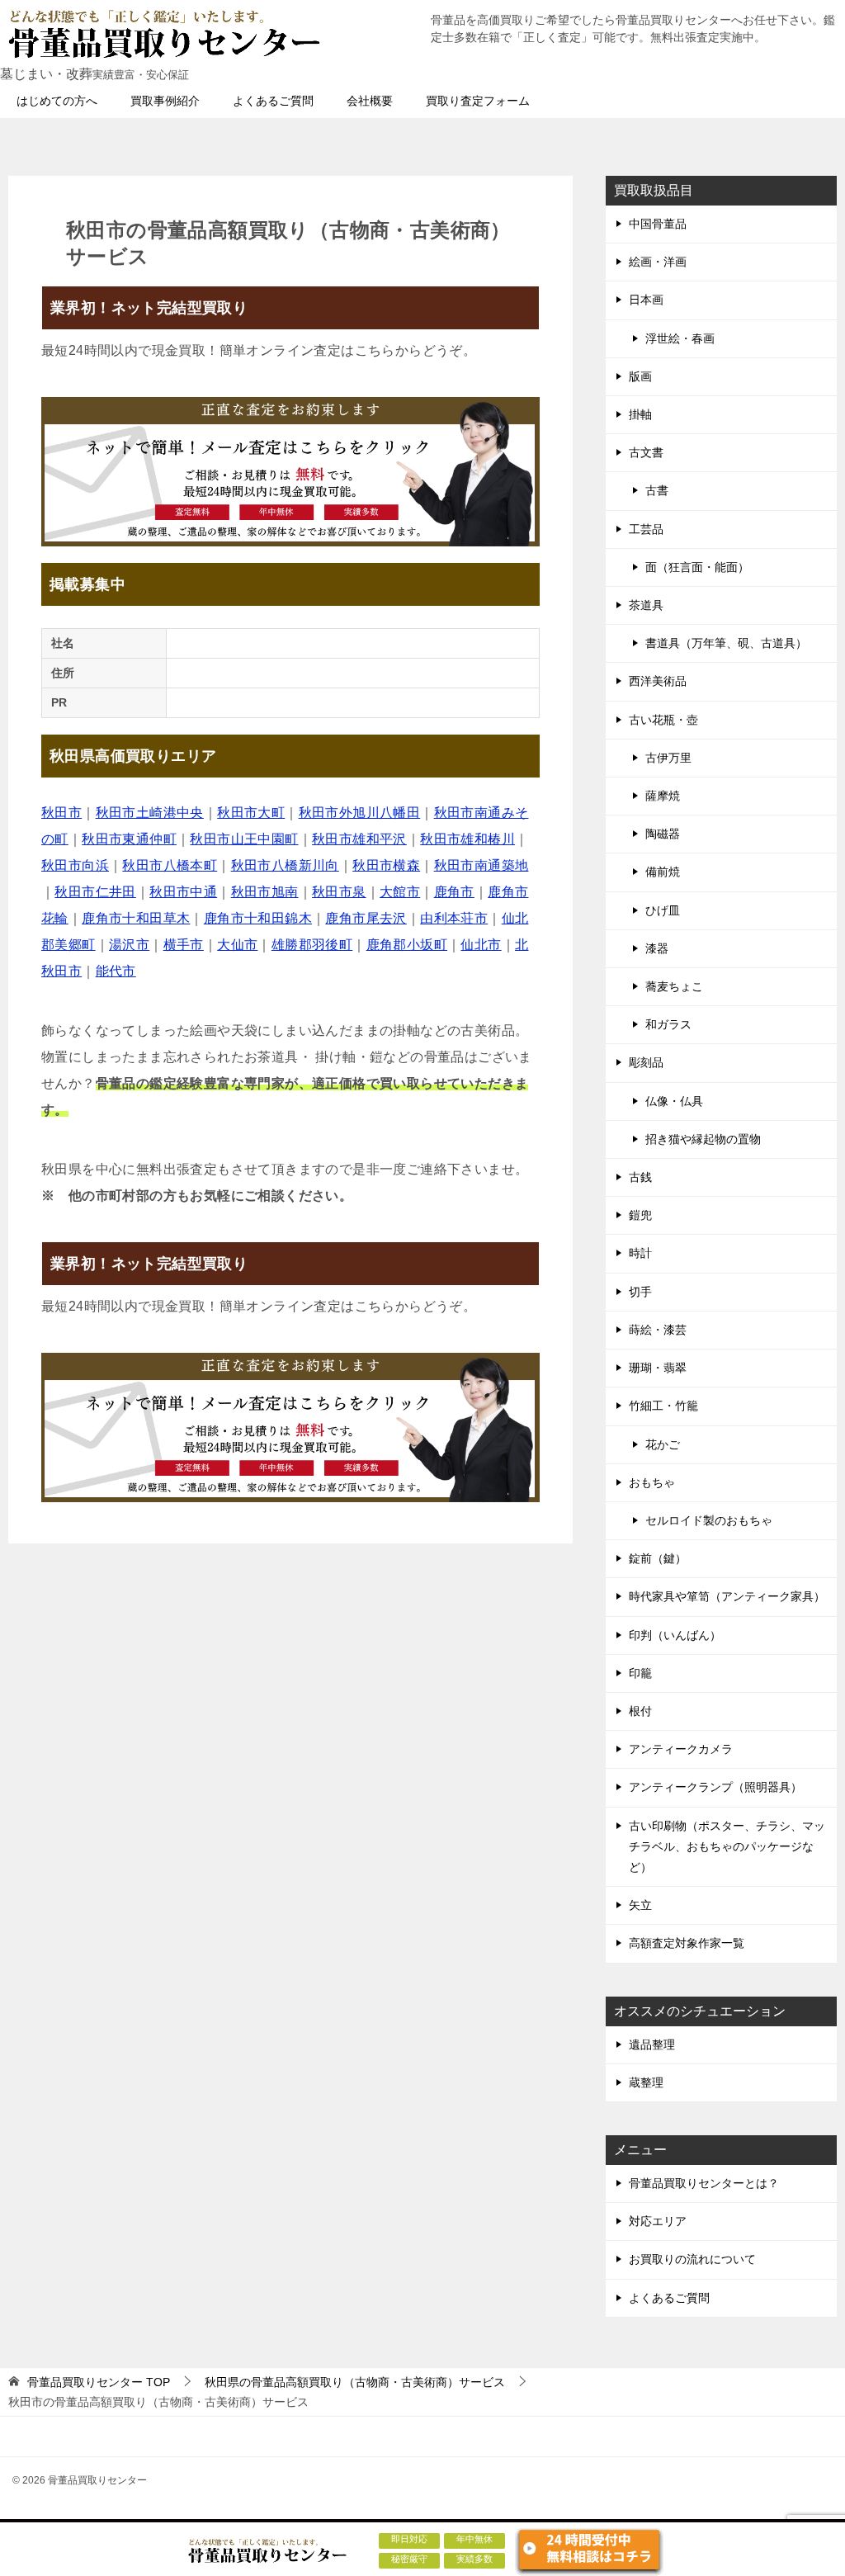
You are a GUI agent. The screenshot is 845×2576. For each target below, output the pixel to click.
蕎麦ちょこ (674, 986)
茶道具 (646, 605)
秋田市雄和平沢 (359, 839)
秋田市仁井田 (95, 892)
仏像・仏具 (674, 1101)
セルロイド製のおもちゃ (709, 1520)
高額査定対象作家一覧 (687, 1943)
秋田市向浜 (75, 865)
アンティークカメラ (681, 1749)
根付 (640, 1711)
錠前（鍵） (658, 1558)
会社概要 (370, 101)
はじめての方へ (57, 101)
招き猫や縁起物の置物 (703, 1139)
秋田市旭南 (265, 892)
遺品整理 (652, 2044)
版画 (640, 376)
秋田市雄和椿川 (467, 839)
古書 (657, 490)
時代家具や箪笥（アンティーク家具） (727, 1596)
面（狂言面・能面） (697, 567)
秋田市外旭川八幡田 (360, 813)
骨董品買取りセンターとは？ (704, 2183)
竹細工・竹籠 (663, 1406)
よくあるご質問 (273, 101)
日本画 (646, 300)
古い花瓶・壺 (663, 720)
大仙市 (237, 945)
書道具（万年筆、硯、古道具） (726, 643)
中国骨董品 (658, 224)
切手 (640, 1292)
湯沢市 (129, 945)
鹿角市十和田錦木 (258, 918)
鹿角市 (454, 892)
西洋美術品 (658, 681)
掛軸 (640, 414)
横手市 (184, 945)
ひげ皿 (663, 910)
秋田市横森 (386, 865)
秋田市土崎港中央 (150, 813)
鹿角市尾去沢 (366, 918)
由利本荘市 (454, 918)
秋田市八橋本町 (170, 865)
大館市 (400, 892)
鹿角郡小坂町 (407, 945)
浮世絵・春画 (680, 338)
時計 (640, 1253)
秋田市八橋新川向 (285, 865)
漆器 (657, 948)
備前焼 (663, 872)
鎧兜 (640, 1215)
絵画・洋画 (658, 262)
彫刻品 (646, 1062)
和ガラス (668, 1024)
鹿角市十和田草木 (136, 918)
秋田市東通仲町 (129, 839)
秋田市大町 (251, 813)
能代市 (116, 971)
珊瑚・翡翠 (658, 1368)
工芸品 (646, 529)
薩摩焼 (663, 796)
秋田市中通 (183, 892)
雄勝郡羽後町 (312, 945)
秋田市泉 (339, 892)
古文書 (646, 452)
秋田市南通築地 (482, 865)
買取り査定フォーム (478, 101)
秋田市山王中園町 (244, 839)
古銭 (640, 1177)
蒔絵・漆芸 (658, 1330)
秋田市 (61, 813)
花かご (663, 1444)
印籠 (640, 1673)
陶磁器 (663, 834)
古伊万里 (668, 758)
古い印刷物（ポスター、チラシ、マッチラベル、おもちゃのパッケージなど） (727, 1846)
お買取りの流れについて (692, 2259)
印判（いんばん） (675, 1635)
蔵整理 (646, 2082)
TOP (99, 2382)
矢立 (640, 1905)
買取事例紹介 (165, 101)
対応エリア (658, 2221)
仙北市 (481, 945)
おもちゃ (652, 1482)
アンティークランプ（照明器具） (715, 1787)
